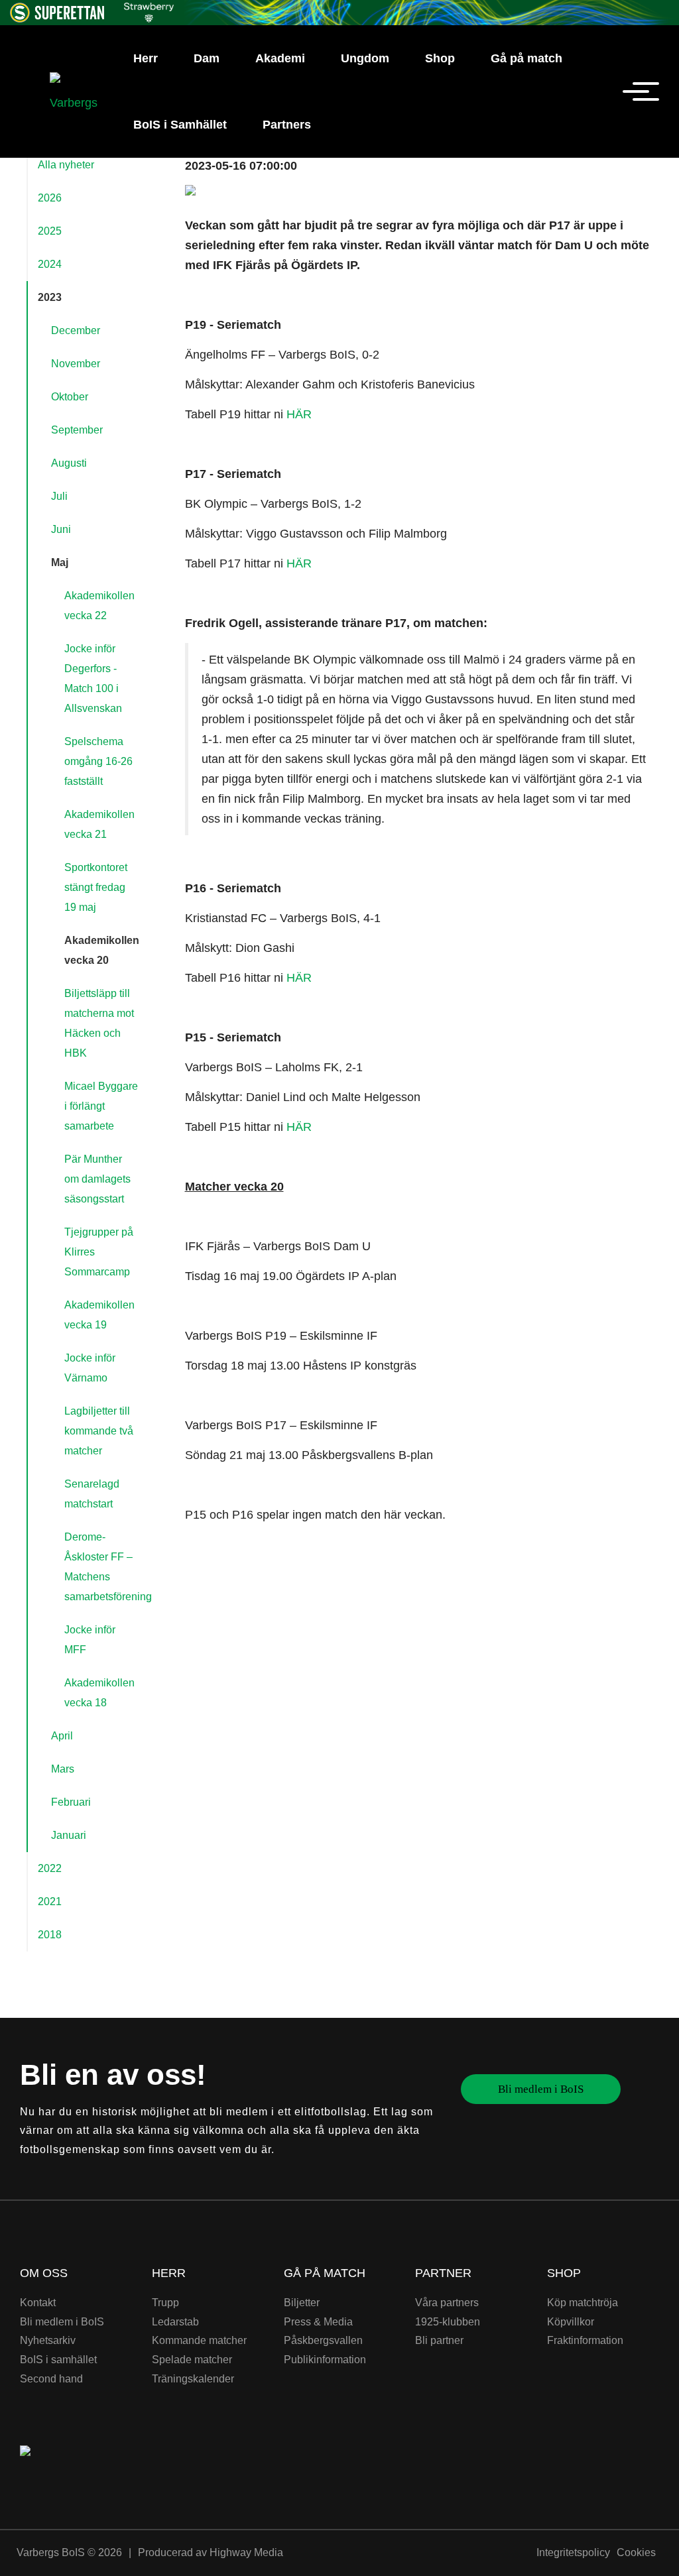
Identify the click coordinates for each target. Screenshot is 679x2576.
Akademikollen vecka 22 (99, 606)
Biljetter (302, 2303)
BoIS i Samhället (180, 125)
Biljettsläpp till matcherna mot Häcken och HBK (99, 1023)
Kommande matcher (199, 2340)
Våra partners (447, 2303)
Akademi (280, 58)
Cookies (636, 2552)
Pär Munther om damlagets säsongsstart (97, 1179)
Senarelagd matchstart (92, 1494)
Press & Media (318, 2322)
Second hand (51, 2379)
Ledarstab (175, 2322)
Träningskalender (193, 2379)
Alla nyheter (66, 165)
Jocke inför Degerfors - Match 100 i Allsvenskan (93, 678)
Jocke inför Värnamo (90, 1368)
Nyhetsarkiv (48, 2340)
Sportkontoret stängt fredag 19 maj (96, 887)
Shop (440, 58)
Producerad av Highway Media (211, 2552)
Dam (207, 58)
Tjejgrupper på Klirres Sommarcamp (99, 1252)
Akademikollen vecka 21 (99, 824)
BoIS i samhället (58, 2360)
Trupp (165, 2303)
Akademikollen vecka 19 (99, 1315)
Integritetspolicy (573, 2552)
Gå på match (526, 58)
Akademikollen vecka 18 (99, 1693)
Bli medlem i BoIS (541, 2089)
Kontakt (38, 2303)
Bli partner (439, 2340)
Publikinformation (325, 2360)
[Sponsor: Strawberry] (149, 10)
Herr (146, 58)
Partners (287, 125)
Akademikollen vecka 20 (102, 950)
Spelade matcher (192, 2360)
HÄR (299, 414)
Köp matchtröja (583, 2303)
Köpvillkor (571, 2322)
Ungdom (365, 58)
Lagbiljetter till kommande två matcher (99, 1431)
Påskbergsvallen (323, 2340)
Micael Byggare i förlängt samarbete (101, 1106)
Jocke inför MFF (90, 1640)
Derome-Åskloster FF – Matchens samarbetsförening (106, 1567)
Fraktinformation (585, 2340)
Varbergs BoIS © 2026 (69, 2552)
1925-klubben (448, 2322)
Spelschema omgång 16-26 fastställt (98, 761)
